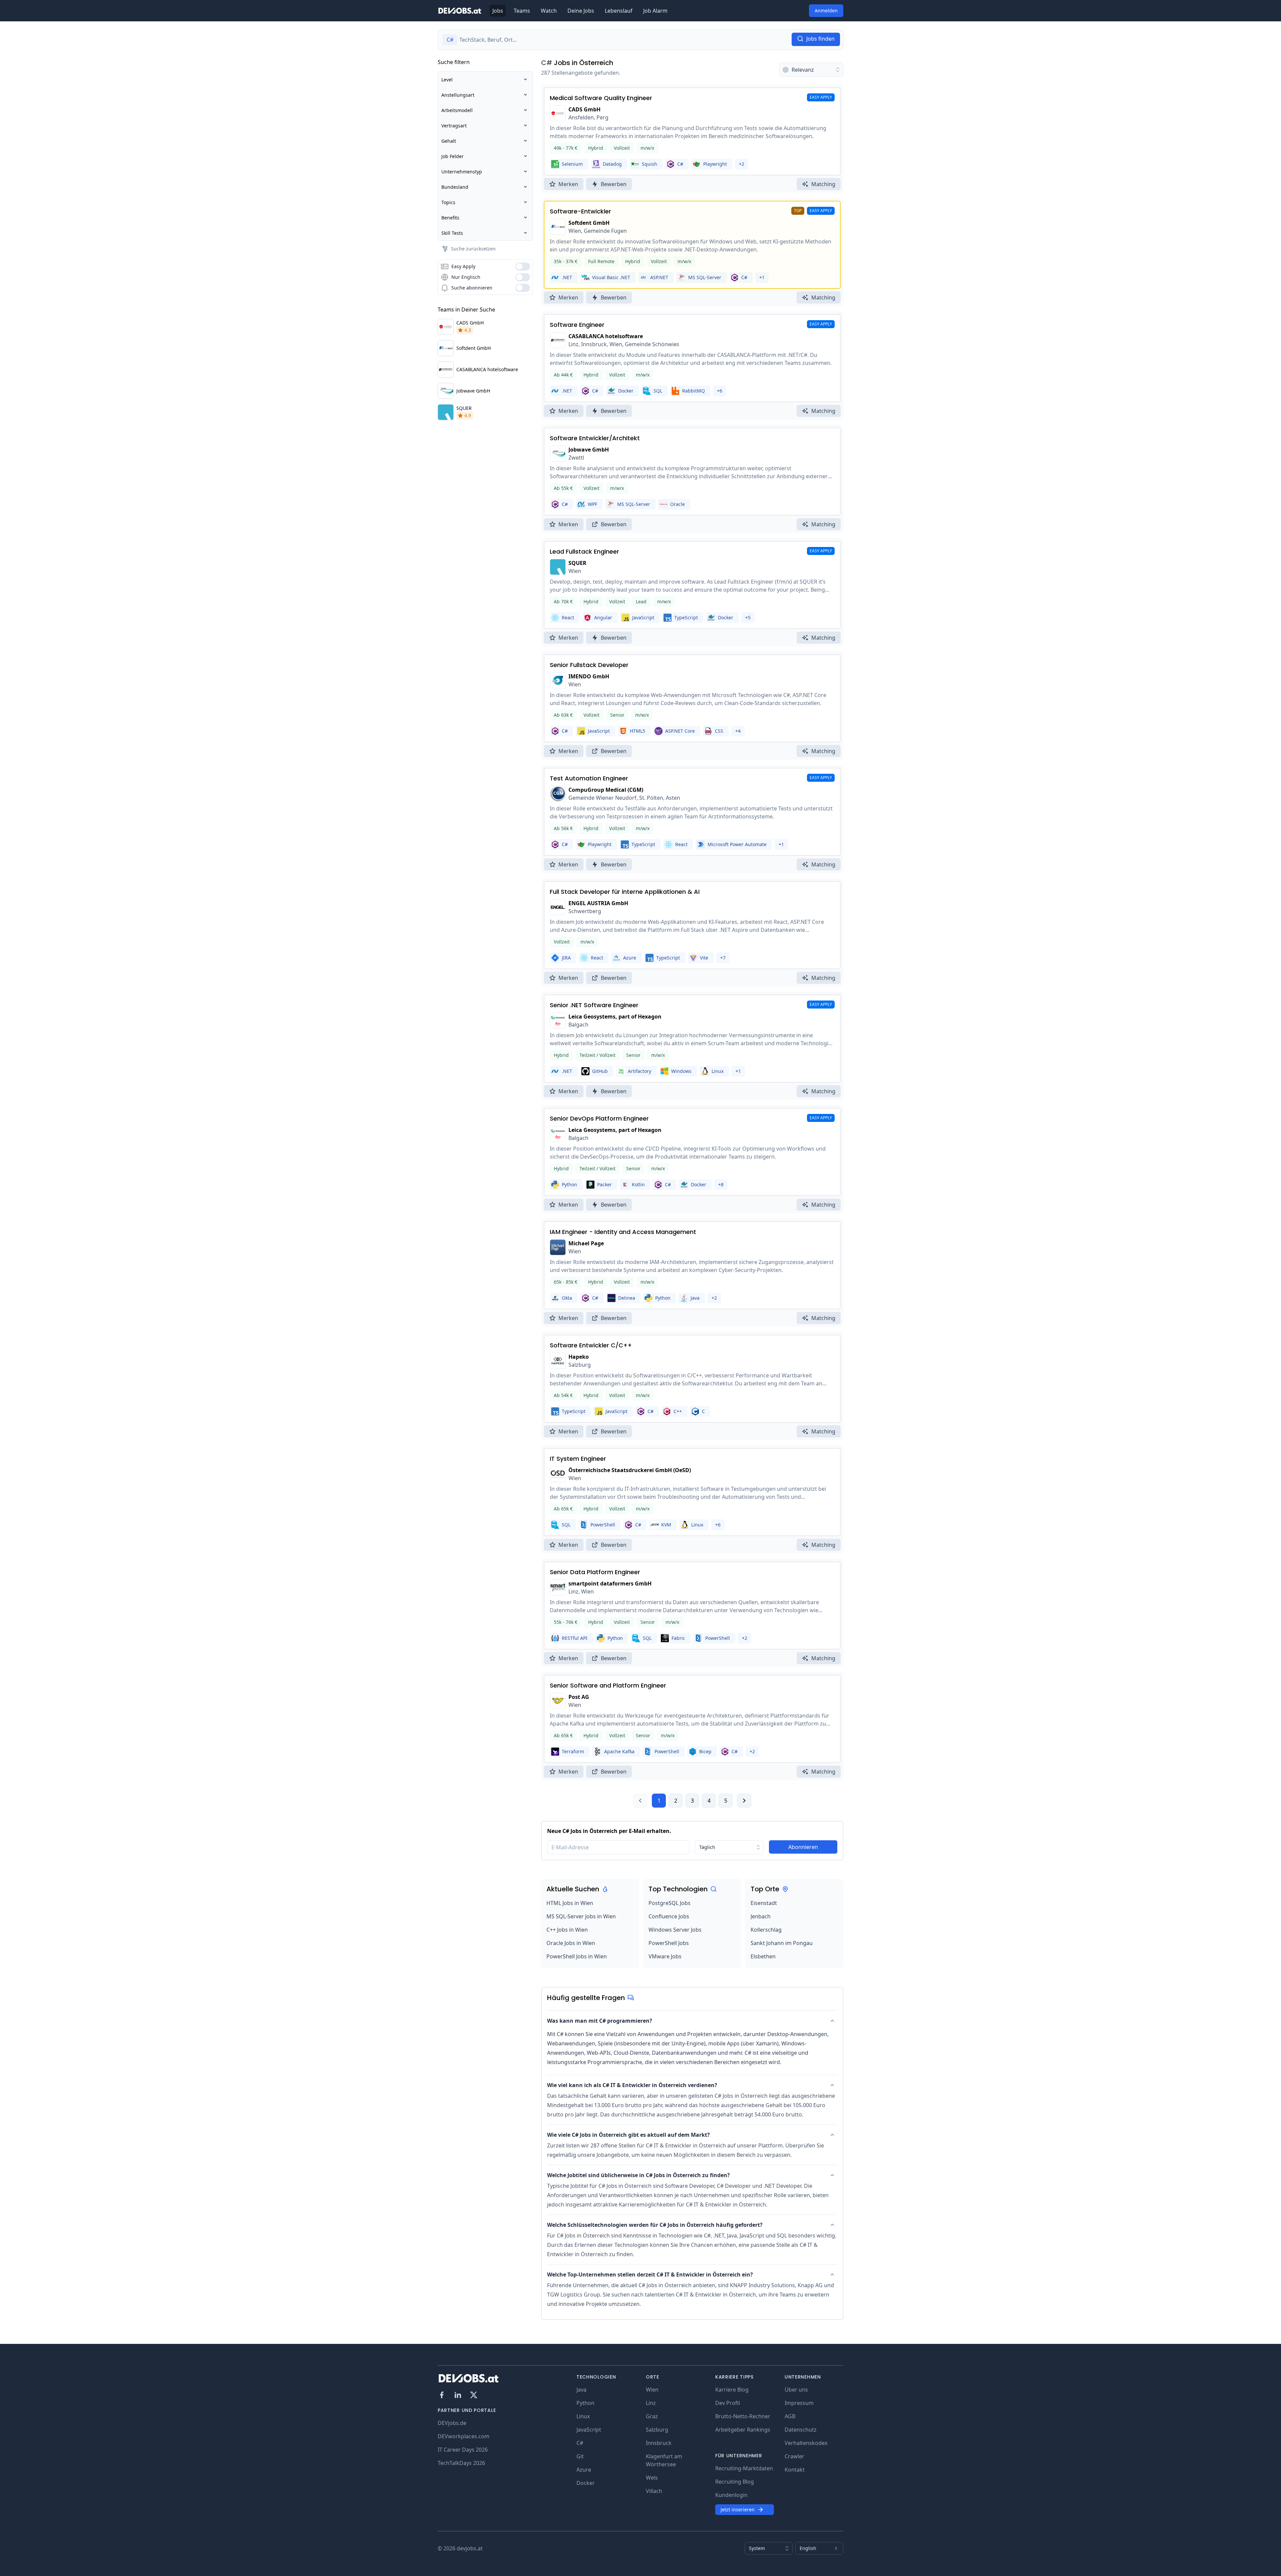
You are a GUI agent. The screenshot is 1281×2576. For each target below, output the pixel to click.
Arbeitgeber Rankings (743, 2430)
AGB (790, 2416)
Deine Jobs (581, 11)
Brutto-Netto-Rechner (743, 2416)
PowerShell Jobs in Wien (577, 1956)
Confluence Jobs (669, 1916)
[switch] (523, 266)
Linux (583, 2416)
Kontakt (795, 2470)
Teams (522, 11)
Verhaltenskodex (806, 2443)
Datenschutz (801, 2430)
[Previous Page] (640, 1801)
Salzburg (657, 2430)
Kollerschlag (766, 1930)
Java (581, 2390)
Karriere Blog (732, 2390)
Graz (652, 2416)
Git (580, 2456)
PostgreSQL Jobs (670, 1903)
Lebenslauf (619, 11)
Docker (586, 2483)
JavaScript (589, 2430)
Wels (652, 2478)
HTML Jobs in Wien (570, 1903)
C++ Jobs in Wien (567, 1930)
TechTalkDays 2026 (461, 2463)
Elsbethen (763, 1956)
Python (585, 2403)
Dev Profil (728, 2403)
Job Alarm (655, 11)
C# (547, 63)
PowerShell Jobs (669, 1943)
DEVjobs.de (452, 2423)
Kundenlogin (731, 2495)
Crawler (794, 2456)
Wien (652, 2390)
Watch (549, 11)
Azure (584, 2470)
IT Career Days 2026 (463, 2450)
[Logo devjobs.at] (460, 11)
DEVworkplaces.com (464, 2436)
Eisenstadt (764, 1903)
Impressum (799, 2403)
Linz (651, 2403)
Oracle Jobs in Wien (571, 1943)
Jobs (498, 11)
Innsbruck (659, 2443)
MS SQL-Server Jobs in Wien (581, 1916)
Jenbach (761, 1916)
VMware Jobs (665, 1956)
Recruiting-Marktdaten (744, 2468)
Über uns (796, 2390)
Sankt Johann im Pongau (782, 1943)
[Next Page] (744, 1801)
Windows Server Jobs (675, 1930)
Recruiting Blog (735, 2482)
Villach (654, 2491)
